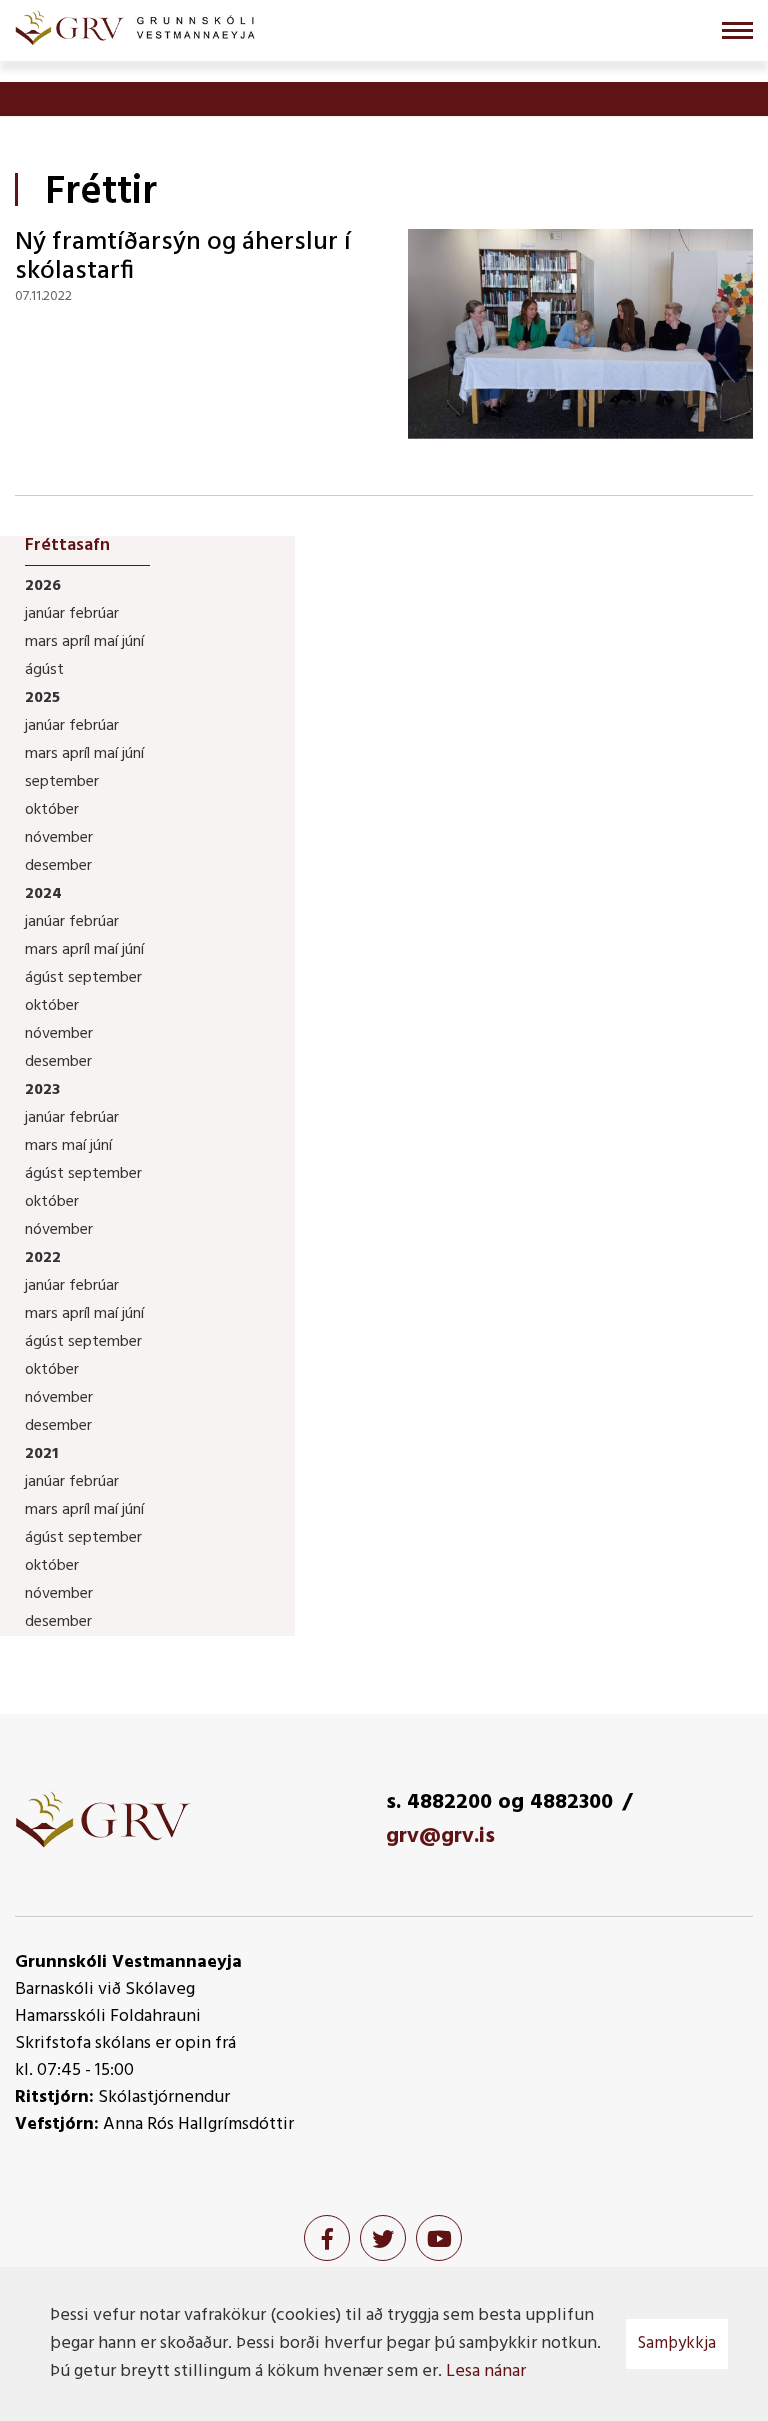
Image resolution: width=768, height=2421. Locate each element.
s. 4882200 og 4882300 (499, 1802)
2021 (41, 1454)
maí (108, 642)
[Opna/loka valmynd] (737, 30)
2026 (43, 586)
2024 (43, 894)
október (52, 810)
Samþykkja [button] (677, 2343)
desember (58, 866)
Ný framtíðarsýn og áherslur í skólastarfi (183, 257)
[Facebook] (327, 2238)
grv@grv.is (440, 1836)
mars (43, 642)
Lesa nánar (486, 2371)
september (62, 782)
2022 (43, 1258)
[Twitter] (383, 2238)
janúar (47, 614)
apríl (78, 642)
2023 (42, 1090)
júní (133, 642)
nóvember (59, 838)
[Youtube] (439, 2238)
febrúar (94, 614)
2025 (42, 698)
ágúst (44, 670)
